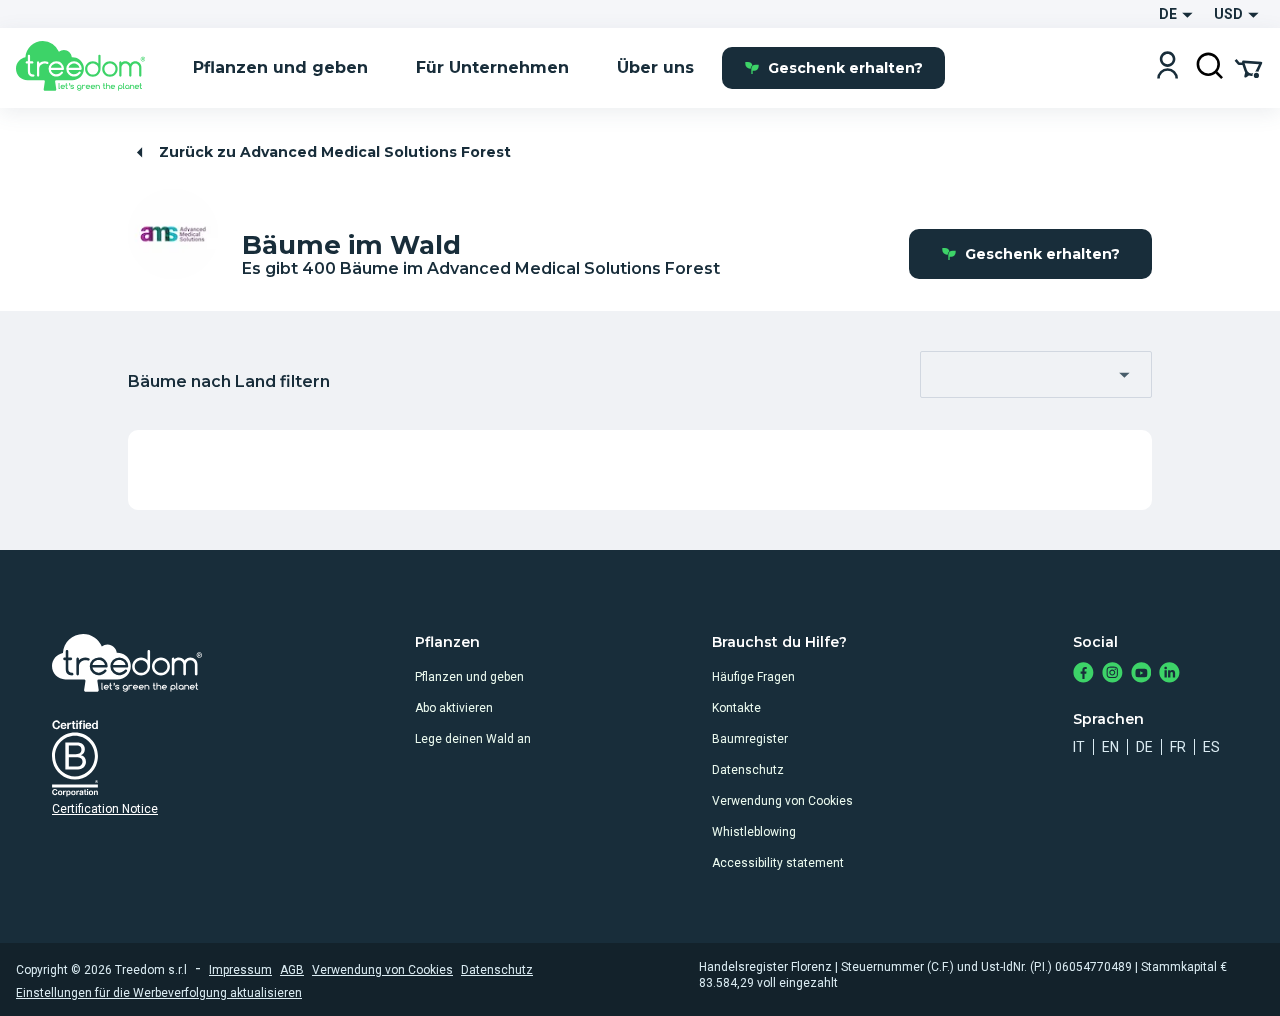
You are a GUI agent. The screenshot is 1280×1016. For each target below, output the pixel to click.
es (1211, 747)
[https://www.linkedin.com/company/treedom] (1169, 674)
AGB (292, 970)
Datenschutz (748, 770)
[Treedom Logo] (88, 68)
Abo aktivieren (454, 708)
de (1144, 747)
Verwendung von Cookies (782, 801)
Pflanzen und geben (469, 677)
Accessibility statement (778, 863)
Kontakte (736, 708)
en (1110, 747)
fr (1178, 747)
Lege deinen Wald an (473, 739)
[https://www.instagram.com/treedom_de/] (1112, 674)
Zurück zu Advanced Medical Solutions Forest (335, 152)
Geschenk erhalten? (845, 68)
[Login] (1167, 67)
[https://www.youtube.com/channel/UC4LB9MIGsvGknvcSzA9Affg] (1141, 674)
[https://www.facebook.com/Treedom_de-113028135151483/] (1083, 674)
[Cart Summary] (1248, 67)
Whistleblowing (754, 832)
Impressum (240, 970)
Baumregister (750, 739)
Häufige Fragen (753, 677)
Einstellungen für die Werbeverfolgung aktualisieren (159, 993)
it (1079, 747)
